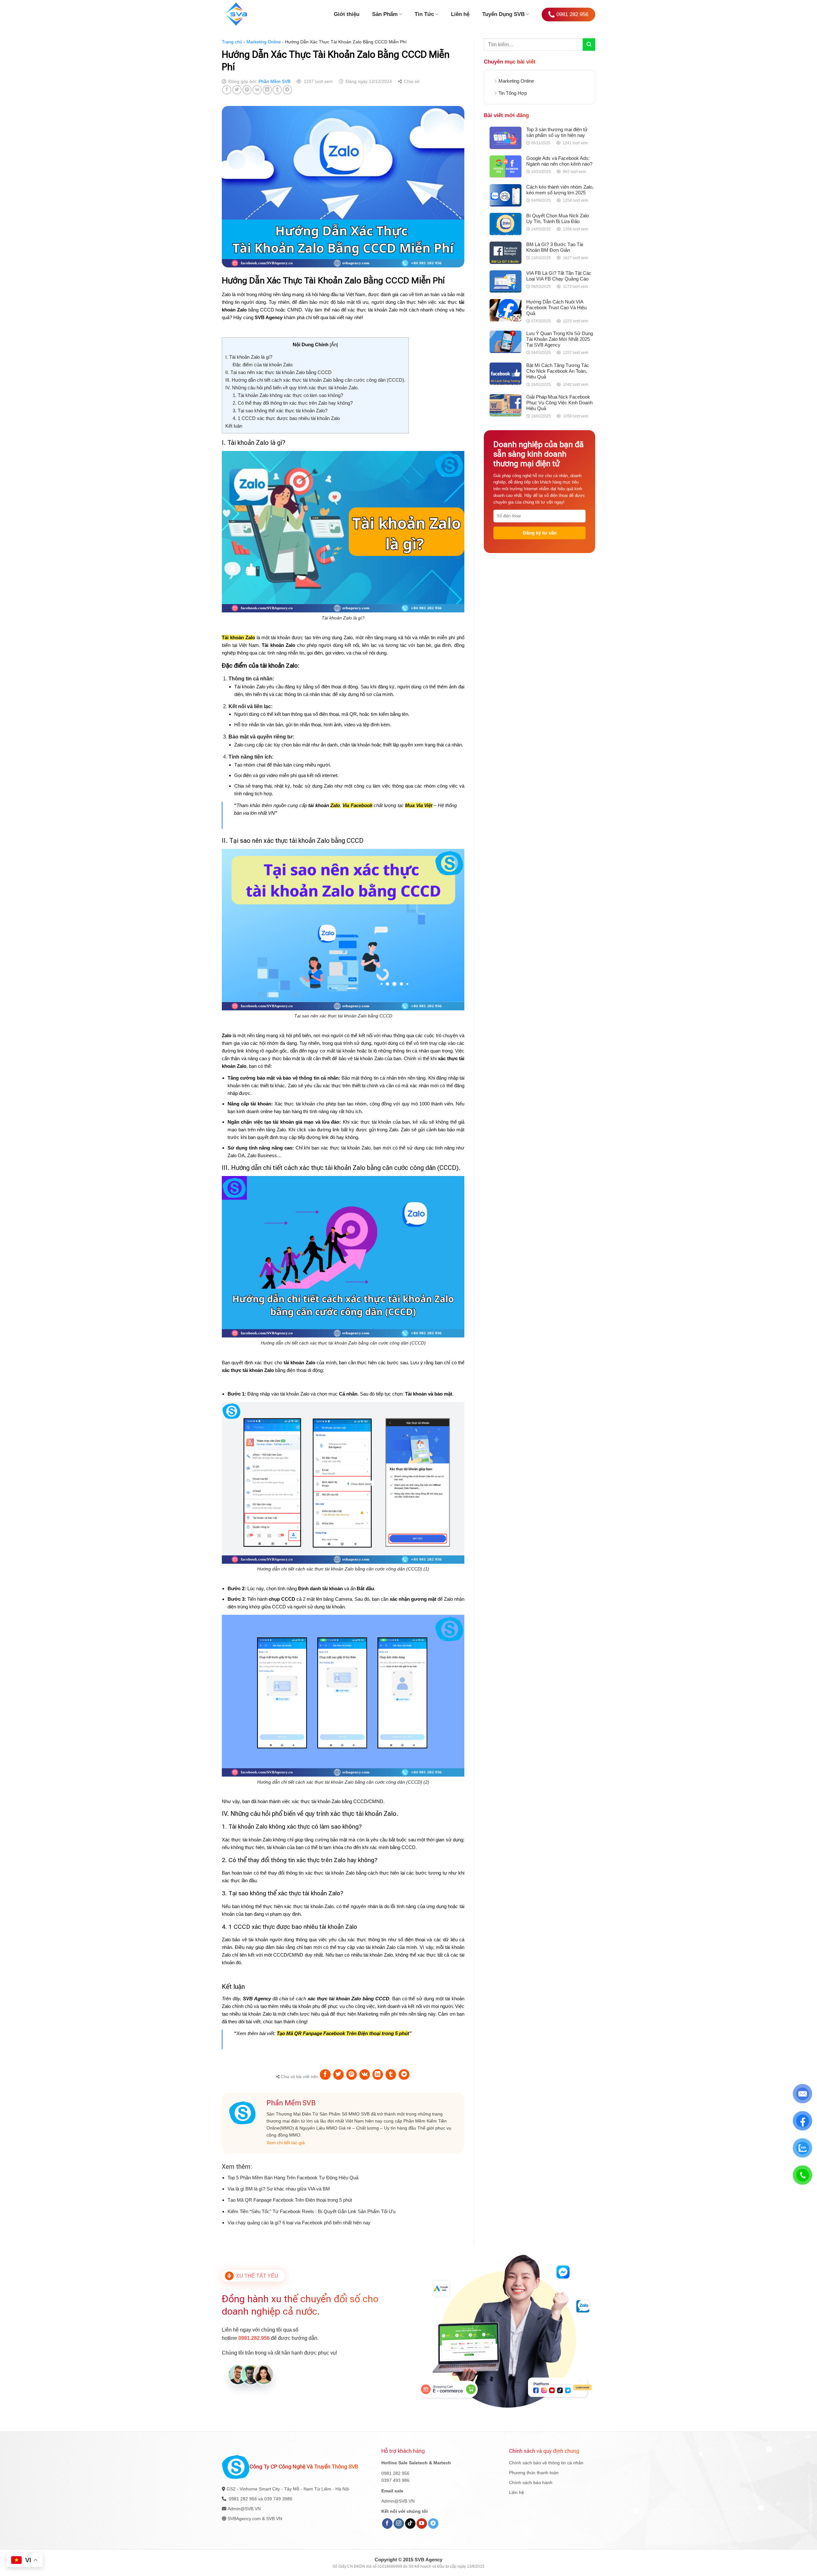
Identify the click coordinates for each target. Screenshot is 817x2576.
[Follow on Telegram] (433, 2524)
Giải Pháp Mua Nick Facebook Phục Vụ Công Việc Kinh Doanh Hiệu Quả (559, 403)
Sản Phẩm (385, 14)
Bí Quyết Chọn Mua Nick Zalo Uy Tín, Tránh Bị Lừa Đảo (558, 218)
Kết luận (234, 426)
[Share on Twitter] (237, 90)
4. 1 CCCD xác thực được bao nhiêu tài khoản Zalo (286, 418)
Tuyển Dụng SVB (503, 14)
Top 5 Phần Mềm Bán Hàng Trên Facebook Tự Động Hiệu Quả (293, 2178)
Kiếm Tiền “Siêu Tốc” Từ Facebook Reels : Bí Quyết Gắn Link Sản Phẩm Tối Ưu (311, 2211)
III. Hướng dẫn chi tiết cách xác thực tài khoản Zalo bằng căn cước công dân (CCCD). (315, 380)
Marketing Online (264, 42)
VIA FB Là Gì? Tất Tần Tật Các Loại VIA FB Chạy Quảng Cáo (559, 276)
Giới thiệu (347, 14)
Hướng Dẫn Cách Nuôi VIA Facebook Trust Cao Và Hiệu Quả (556, 307)
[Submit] (589, 45)
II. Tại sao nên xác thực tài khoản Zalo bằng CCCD (278, 372)
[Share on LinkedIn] (267, 90)
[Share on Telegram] (287, 90)
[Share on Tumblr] (277, 90)
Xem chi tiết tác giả (286, 2143)
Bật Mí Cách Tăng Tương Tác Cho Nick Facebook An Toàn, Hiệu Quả (558, 371)
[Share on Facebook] (227, 90)
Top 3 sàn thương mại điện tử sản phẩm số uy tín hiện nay (557, 132)
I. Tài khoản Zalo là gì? (249, 357)
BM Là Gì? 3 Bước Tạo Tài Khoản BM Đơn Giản (555, 247)
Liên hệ (460, 14)
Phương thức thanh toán (534, 2473)
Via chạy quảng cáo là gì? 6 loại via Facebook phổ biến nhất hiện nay (299, 2223)
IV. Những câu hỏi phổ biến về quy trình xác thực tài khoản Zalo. (292, 388)
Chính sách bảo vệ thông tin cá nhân (546, 2463)
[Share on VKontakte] (257, 90)
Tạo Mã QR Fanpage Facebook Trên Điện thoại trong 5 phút (290, 2200)
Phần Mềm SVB (274, 81)
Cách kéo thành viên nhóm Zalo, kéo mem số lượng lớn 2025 (560, 190)
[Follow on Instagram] (399, 2524)
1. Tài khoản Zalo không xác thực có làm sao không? (288, 395)
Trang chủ (232, 42)
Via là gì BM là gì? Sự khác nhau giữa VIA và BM (279, 2189)
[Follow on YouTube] (422, 2524)
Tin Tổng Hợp (513, 93)
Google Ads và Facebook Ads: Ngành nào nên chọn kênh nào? (559, 161)
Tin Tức (424, 14)
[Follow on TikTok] (410, 2524)
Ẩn (334, 344)
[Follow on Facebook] (387, 2524)
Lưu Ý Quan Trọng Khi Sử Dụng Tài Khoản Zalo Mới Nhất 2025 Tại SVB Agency (560, 339)
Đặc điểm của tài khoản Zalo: (263, 365)
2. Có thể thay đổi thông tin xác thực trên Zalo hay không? (293, 403)
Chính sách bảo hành (531, 2482)
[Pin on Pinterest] (247, 90)
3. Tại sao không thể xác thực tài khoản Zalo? (280, 411)
